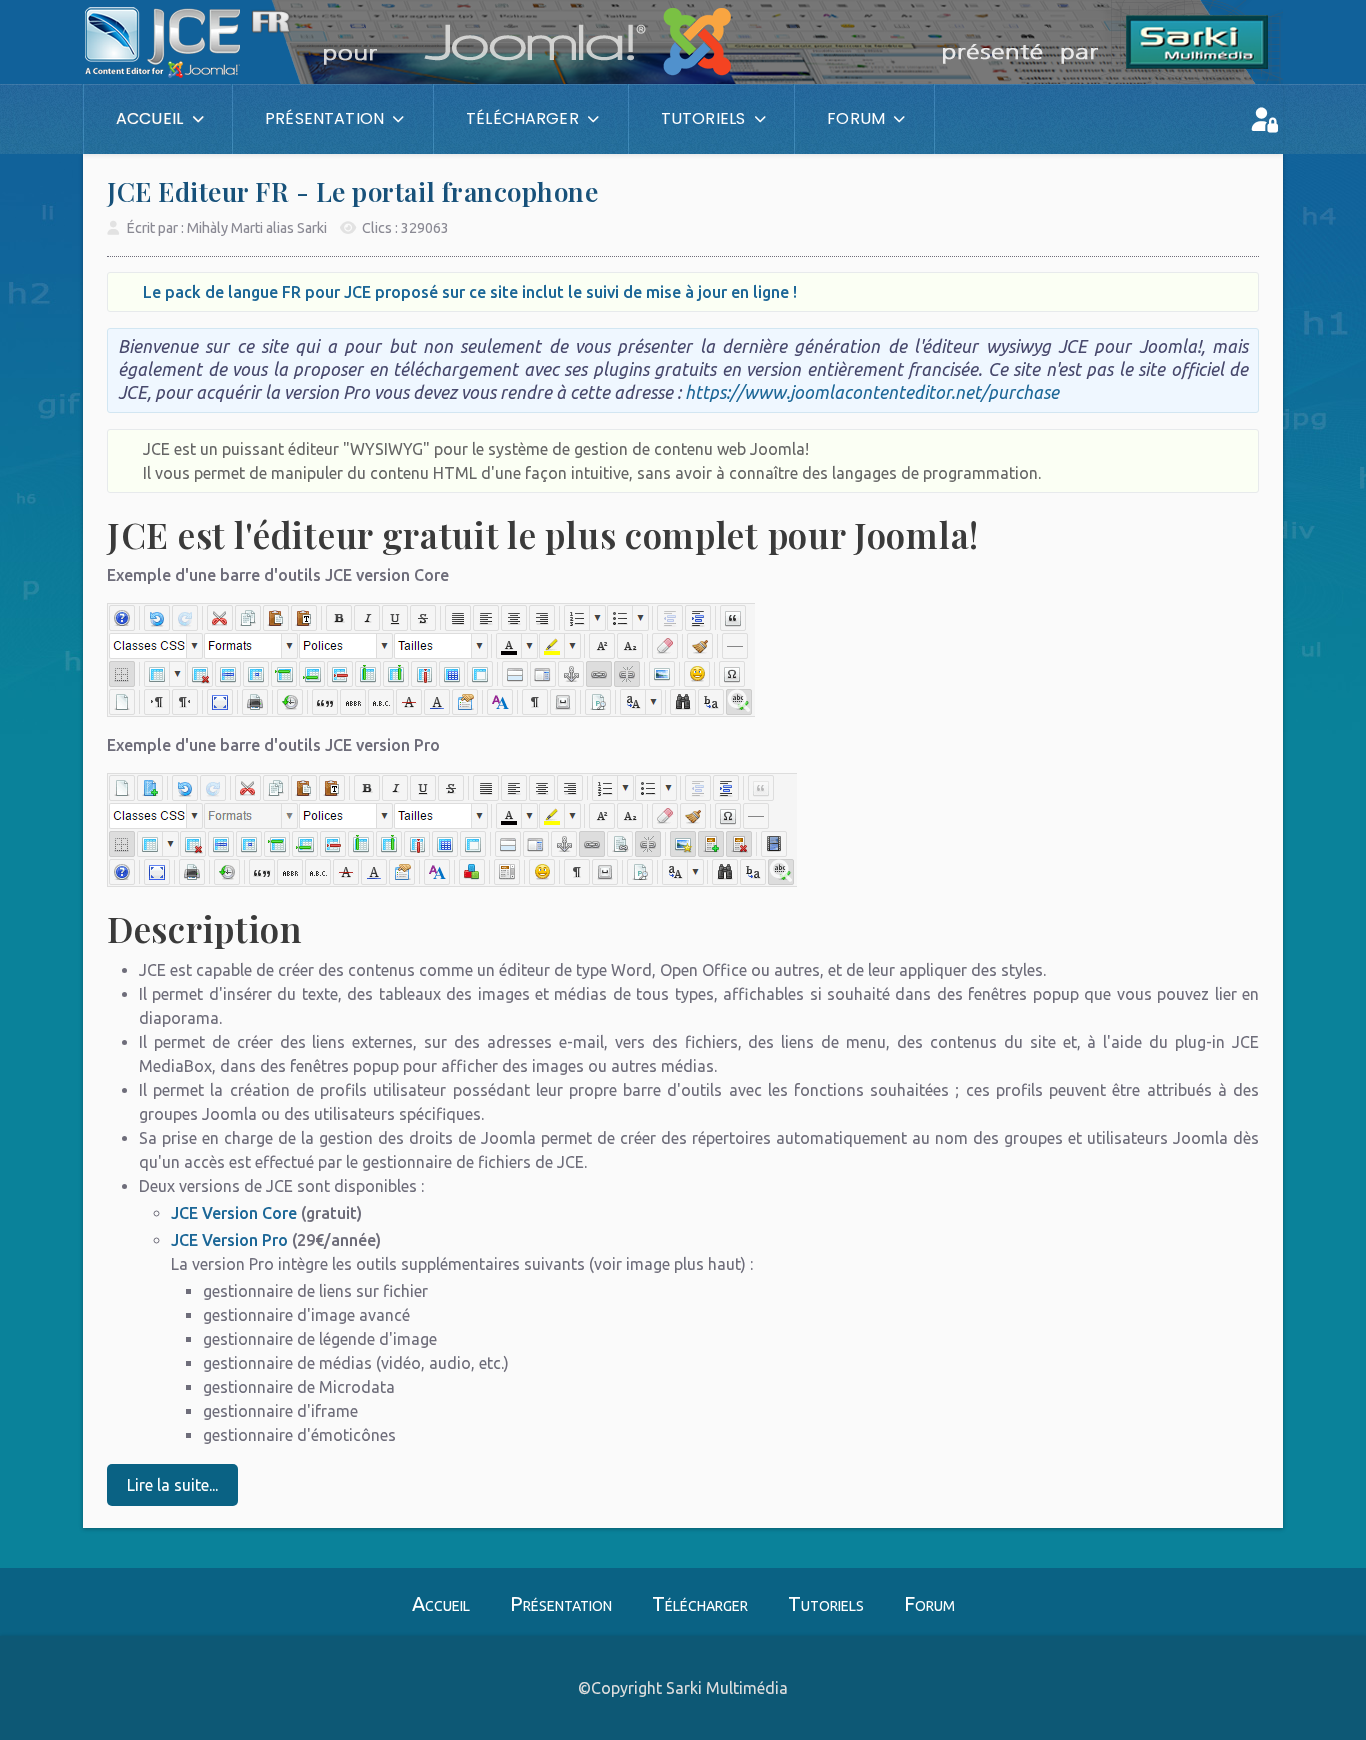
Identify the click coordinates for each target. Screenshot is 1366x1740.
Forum (929, 1603)
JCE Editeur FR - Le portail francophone (352, 191)
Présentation (561, 1603)
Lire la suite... (172, 1485)
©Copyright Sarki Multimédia (683, 1688)
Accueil (441, 1603)
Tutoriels (826, 1603)
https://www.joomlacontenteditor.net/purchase (872, 392)
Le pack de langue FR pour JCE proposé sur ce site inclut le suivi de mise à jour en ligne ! (470, 292)
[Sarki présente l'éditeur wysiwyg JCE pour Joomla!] (83, 119)
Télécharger (700, 1603)
